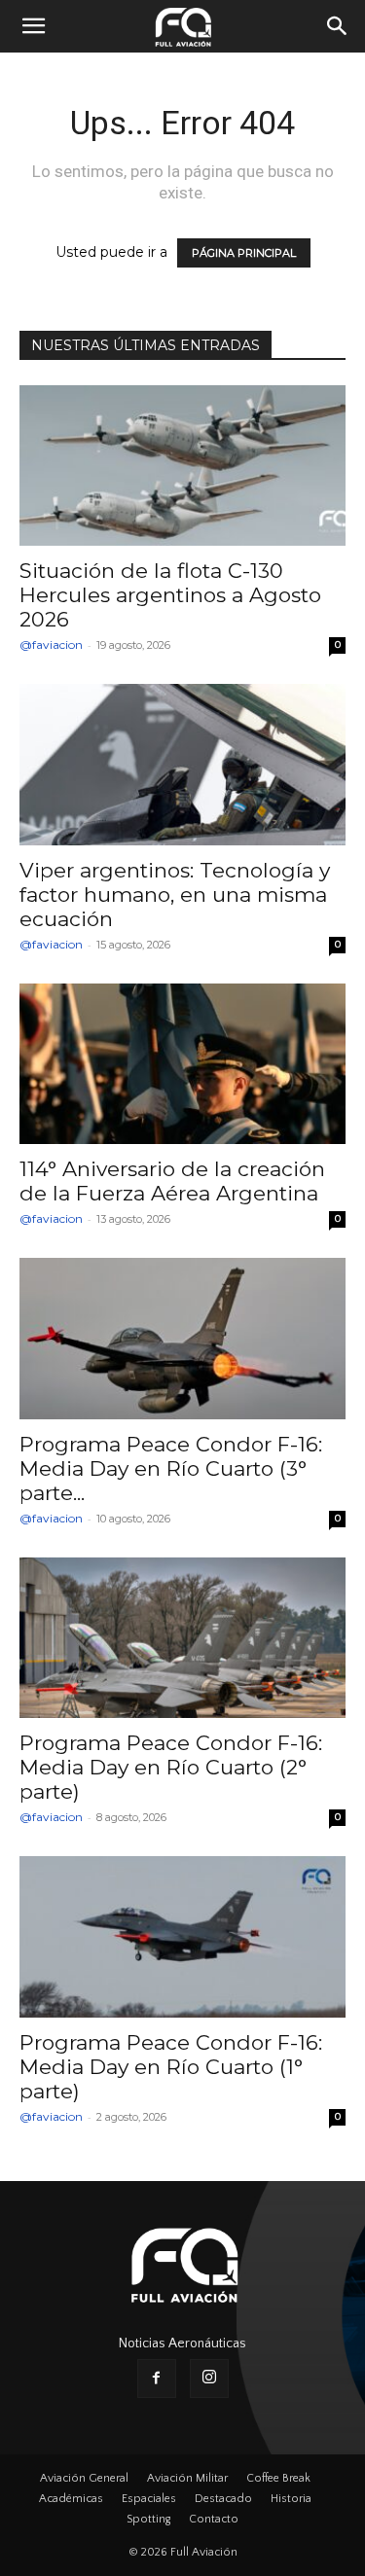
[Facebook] (157, 2379)
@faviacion (51, 644)
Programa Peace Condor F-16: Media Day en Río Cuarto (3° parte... (171, 1468)
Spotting (148, 2519)
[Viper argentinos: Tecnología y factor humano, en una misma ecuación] (182, 764)
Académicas (71, 2499)
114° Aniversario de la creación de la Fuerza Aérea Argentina (172, 1181)
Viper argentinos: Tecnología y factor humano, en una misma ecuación (175, 894)
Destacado (223, 2499)
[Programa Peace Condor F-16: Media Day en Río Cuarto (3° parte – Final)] (182, 1338)
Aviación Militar (187, 2478)
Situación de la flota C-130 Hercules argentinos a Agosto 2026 (170, 595)
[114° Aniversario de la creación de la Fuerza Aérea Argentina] (182, 1064)
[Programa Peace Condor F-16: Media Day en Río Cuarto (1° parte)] (182, 1936)
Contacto (214, 2519)
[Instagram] (209, 2379)
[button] (33, 26)
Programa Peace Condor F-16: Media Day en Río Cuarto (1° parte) (171, 2067)
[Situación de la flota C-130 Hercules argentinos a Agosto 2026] (182, 465)
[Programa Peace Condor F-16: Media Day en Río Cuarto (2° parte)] (182, 1638)
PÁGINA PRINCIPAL (244, 253)
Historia (291, 2499)
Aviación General (84, 2478)
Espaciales (149, 2499)
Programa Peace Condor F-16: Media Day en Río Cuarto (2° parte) (171, 1767)
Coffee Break (278, 2478)
